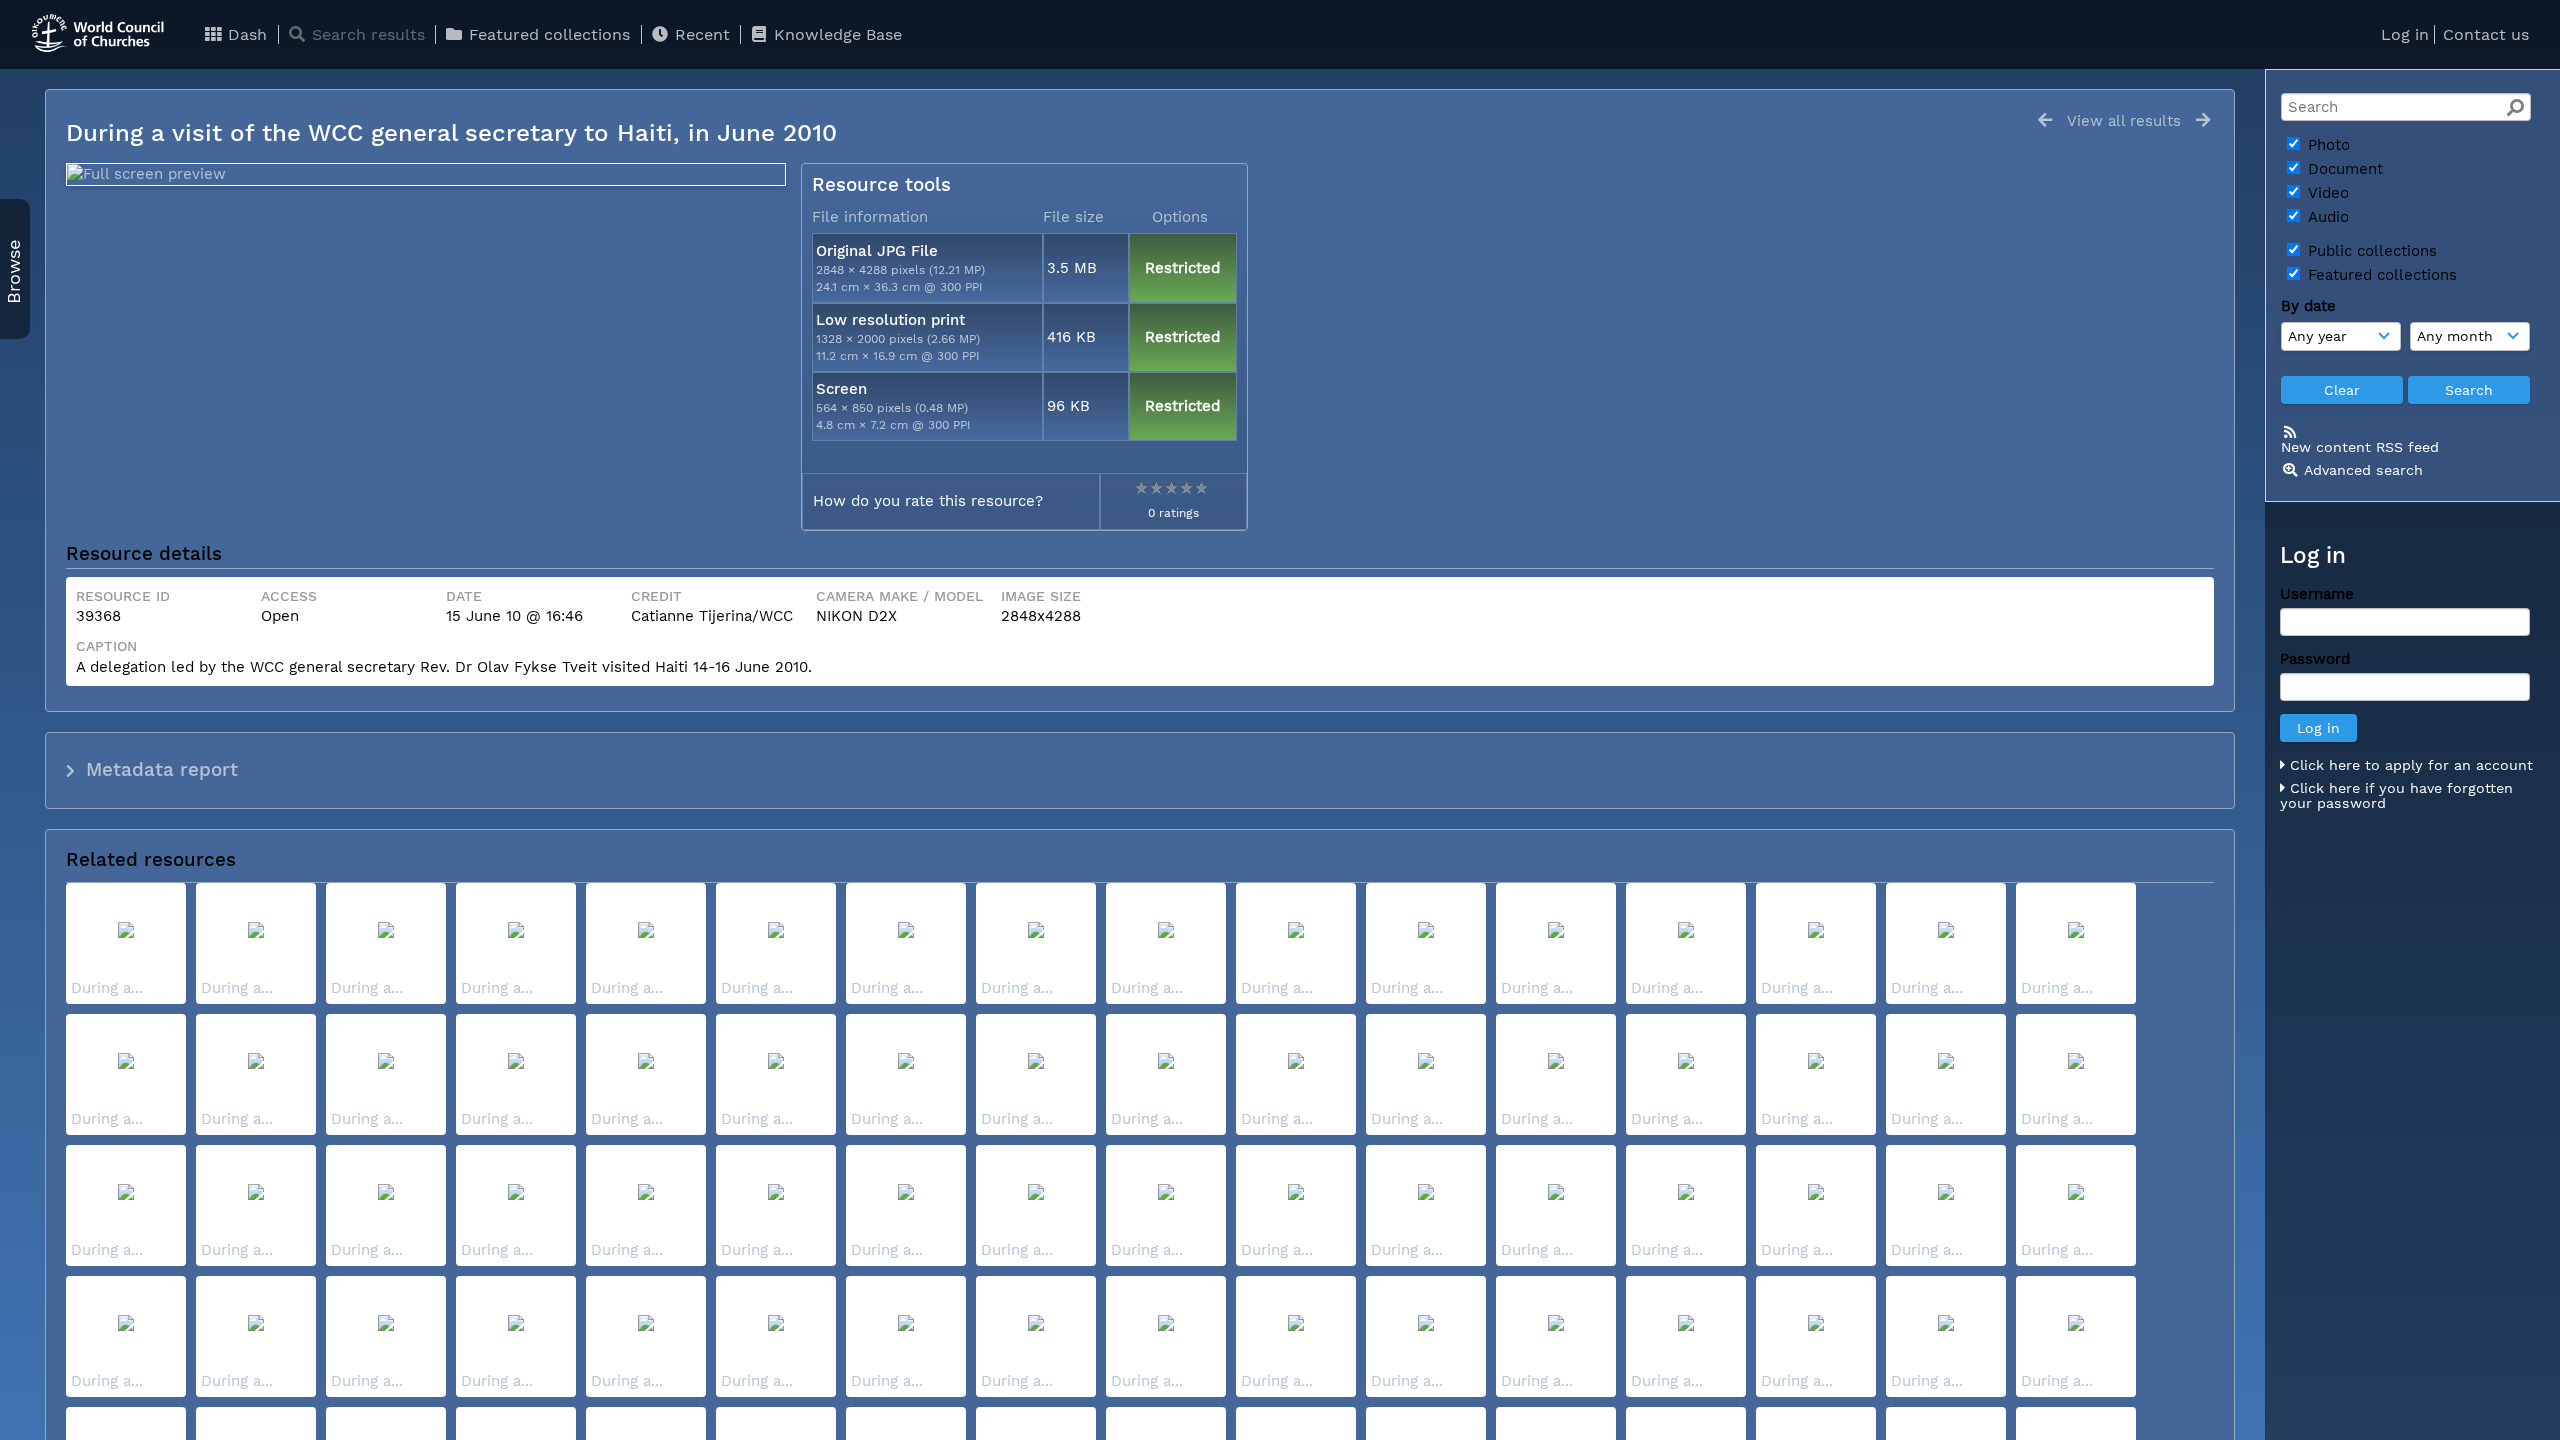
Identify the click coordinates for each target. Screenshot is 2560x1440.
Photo (2326, 145)
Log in (2405, 34)
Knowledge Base (835, 34)
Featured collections (547, 34)
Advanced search (2363, 470)
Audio (2326, 217)
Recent (700, 34)
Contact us (2486, 34)
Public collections (2370, 251)
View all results (2124, 121)
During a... (107, 988)
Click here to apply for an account (2409, 765)
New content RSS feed (2360, 447)
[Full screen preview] (426, 174)
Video (2326, 193)
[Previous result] (2045, 120)
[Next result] (2203, 120)
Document (2343, 169)
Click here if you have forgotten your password (2396, 796)
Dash (245, 34)
